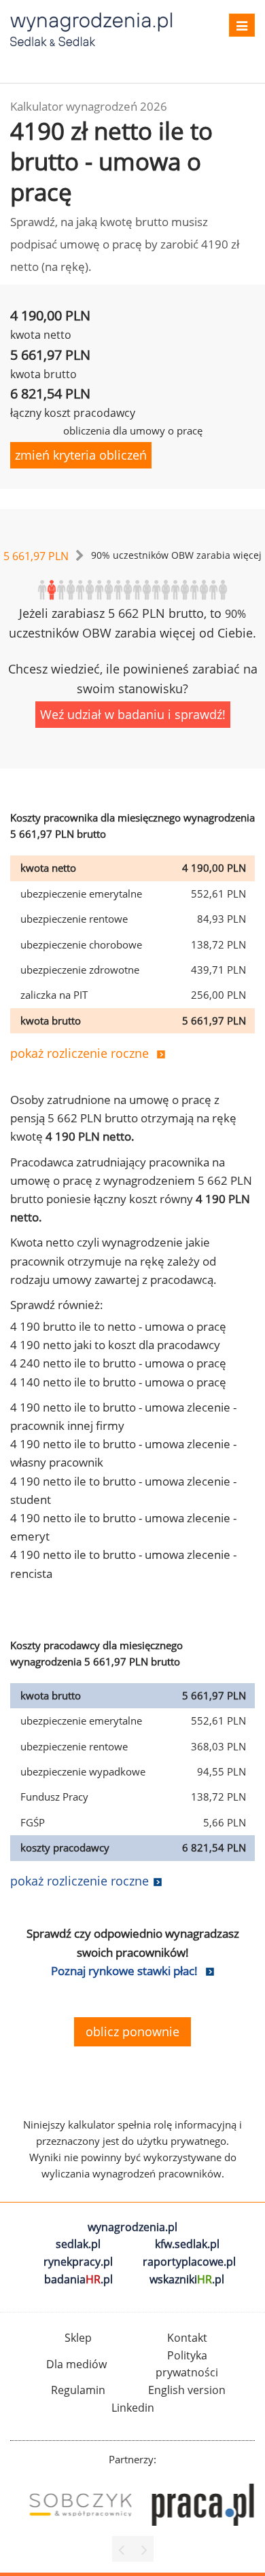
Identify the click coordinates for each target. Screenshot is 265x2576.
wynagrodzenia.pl (132, 2227)
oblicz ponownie (132, 2031)
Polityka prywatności (187, 2364)
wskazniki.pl (187, 2279)
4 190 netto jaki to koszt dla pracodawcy (115, 1345)
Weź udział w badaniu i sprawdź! (133, 714)
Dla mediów (76, 2364)
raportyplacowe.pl (189, 2262)
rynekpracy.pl (78, 2262)
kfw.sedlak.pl (187, 2244)
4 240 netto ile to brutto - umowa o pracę (118, 1363)
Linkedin (133, 2408)
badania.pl (78, 2279)
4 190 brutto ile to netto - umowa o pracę (118, 1326)
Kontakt (187, 2338)
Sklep (78, 2338)
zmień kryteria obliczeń (81, 455)
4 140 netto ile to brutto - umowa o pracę (118, 1382)
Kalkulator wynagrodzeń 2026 (89, 106)
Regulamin (78, 2390)
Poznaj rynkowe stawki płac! (124, 1971)
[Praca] (194, 2505)
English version (187, 2390)
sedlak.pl (78, 2244)
